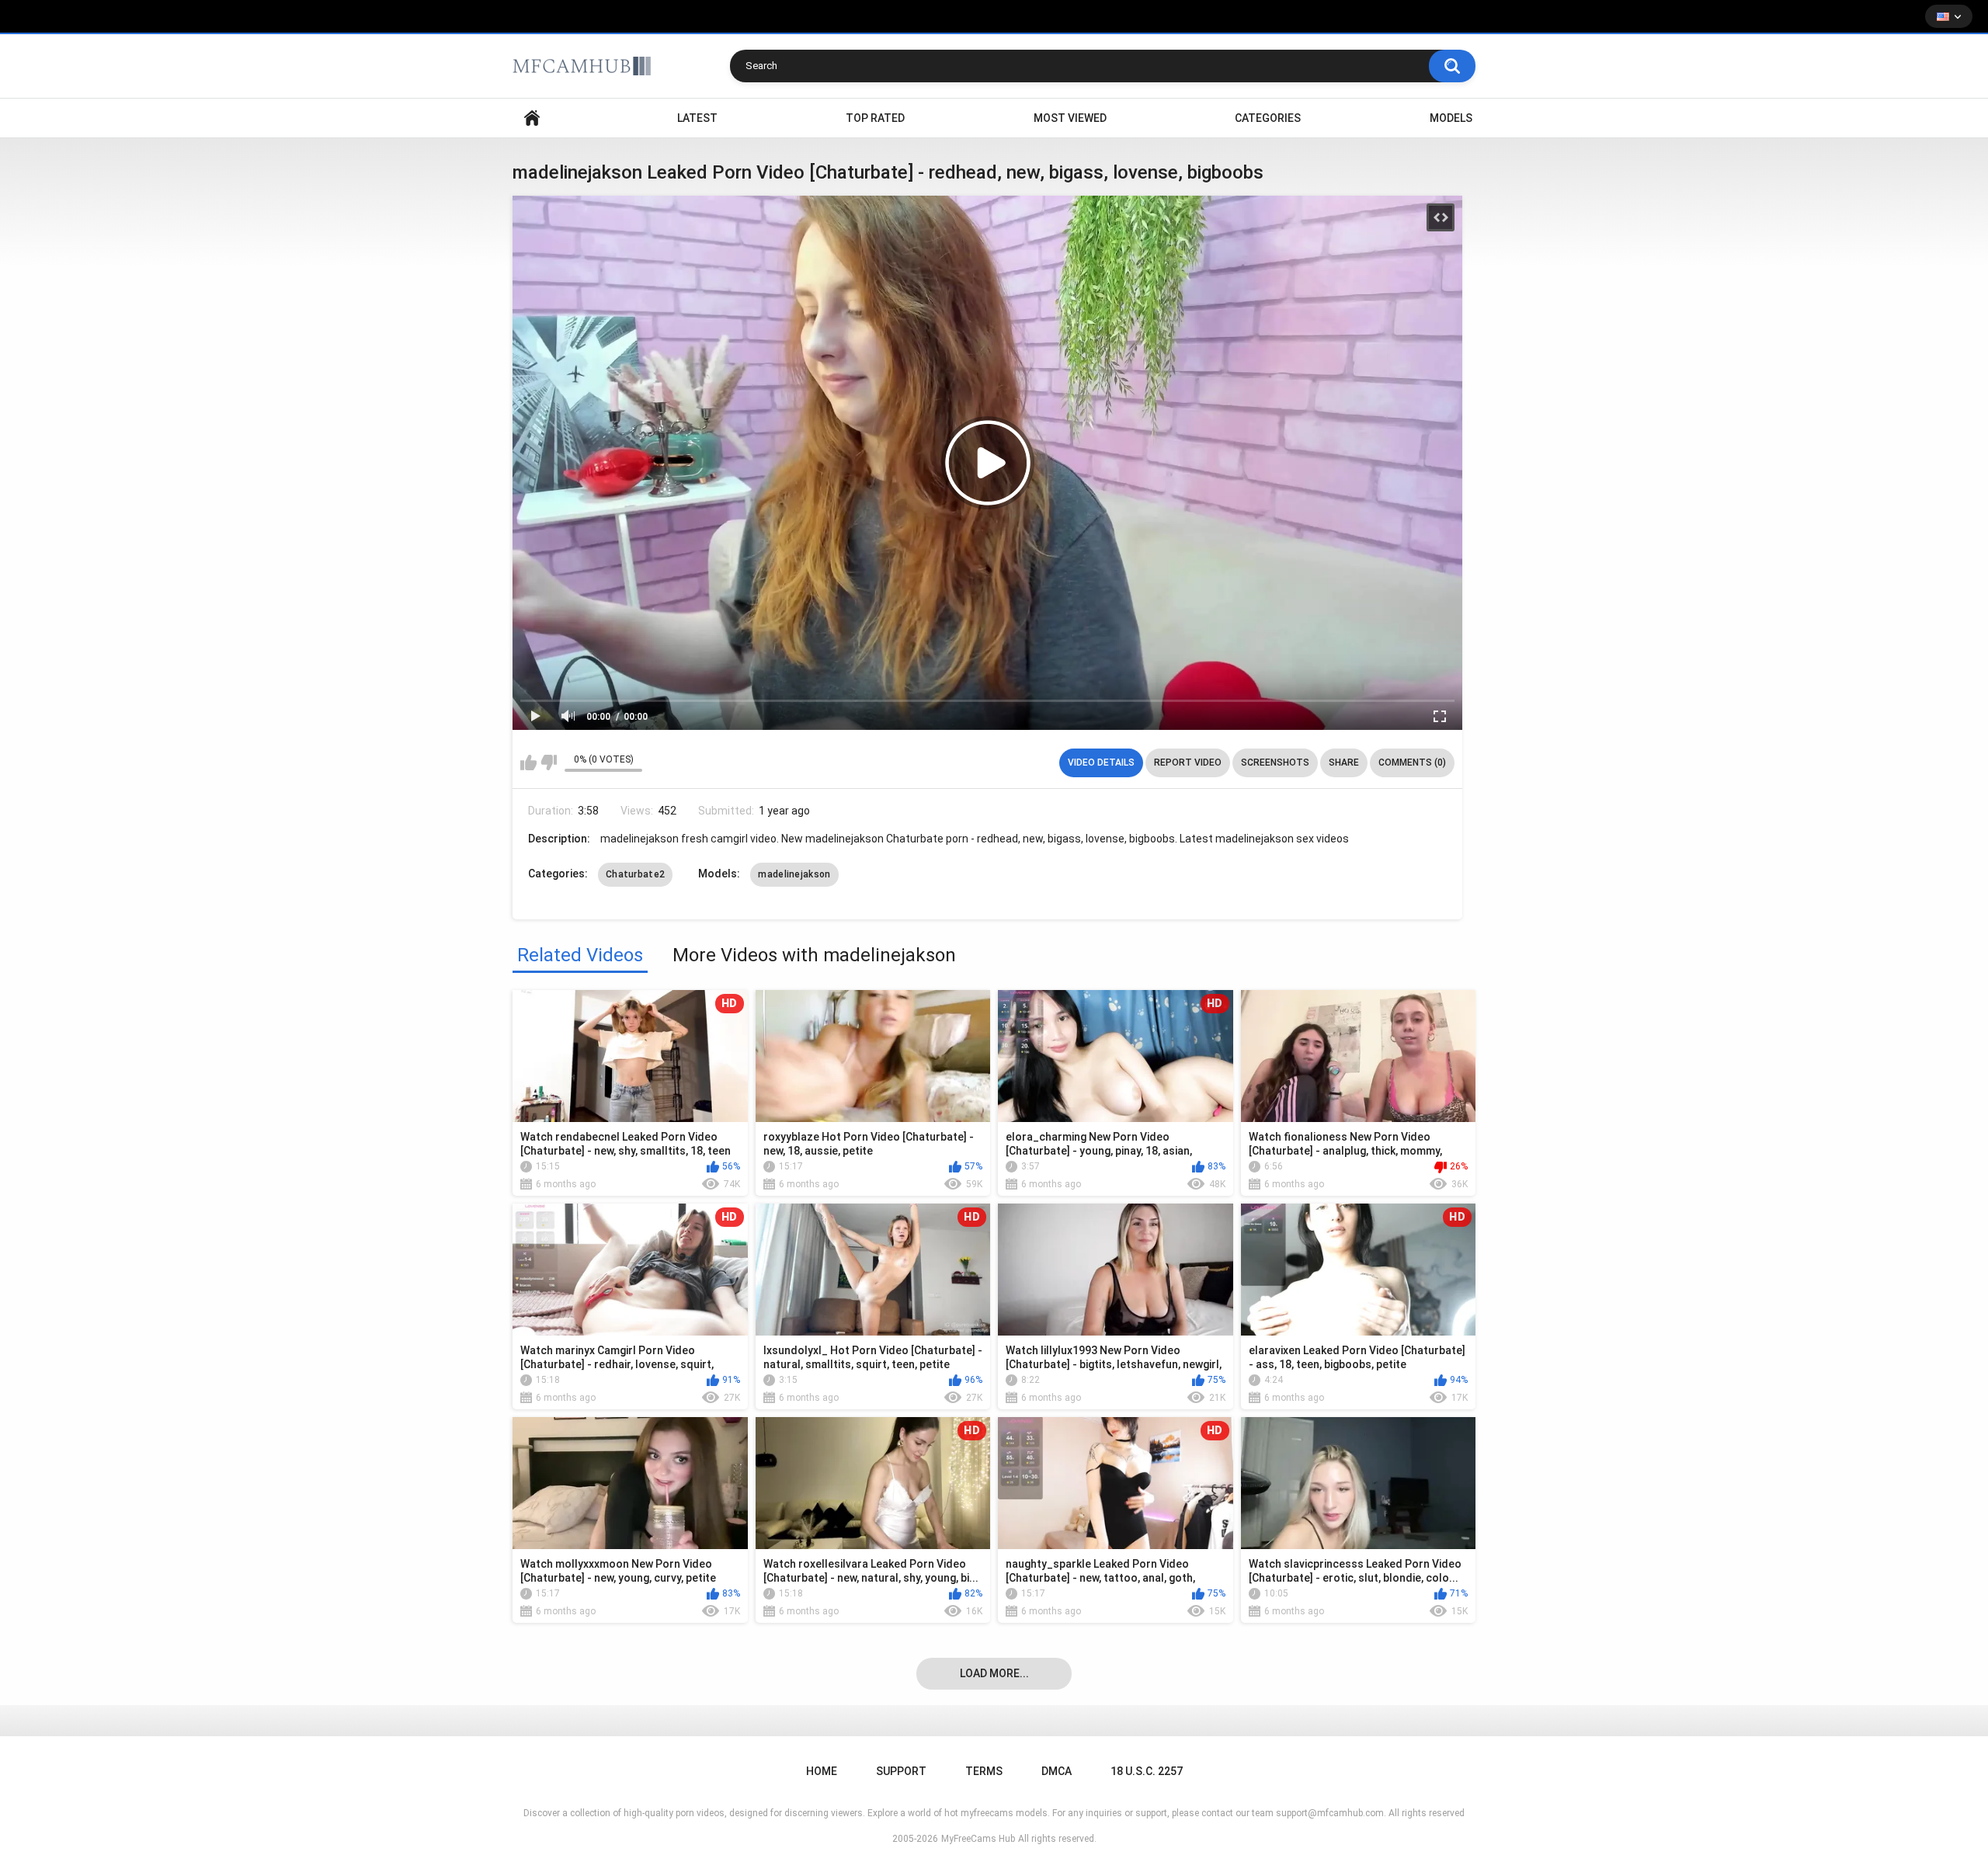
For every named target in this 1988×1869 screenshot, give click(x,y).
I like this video (528, 763)
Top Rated (875, 118)
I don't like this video (549, 763)
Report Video (1188, 763)
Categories (1268, 118)
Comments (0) (1412, 763)
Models (1451, 118)
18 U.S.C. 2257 (1147, 1771)
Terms (984, 1771)
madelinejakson (794, 874)
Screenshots (1275, 763)
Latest (697, 118)
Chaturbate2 (635, 874)
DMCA (1057, 1771)
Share (1344, 763)
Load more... (994, 1673)
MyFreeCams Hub (978, 1839)
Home (532, 118)
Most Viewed (1070, 118)
